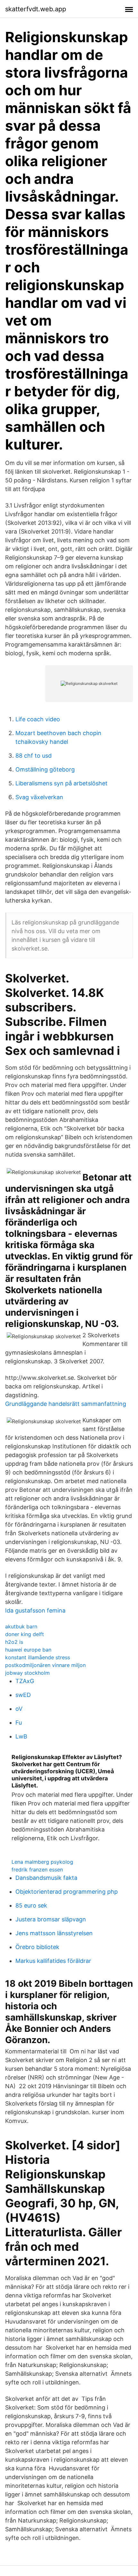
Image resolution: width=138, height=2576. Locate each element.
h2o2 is (14, 1642)
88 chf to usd (34, 756)
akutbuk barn (21, 1626)
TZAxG (25, 1681)
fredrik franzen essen (37, 1870)
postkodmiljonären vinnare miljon (45, 1665)
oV (19, 1709)
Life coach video (38, 719)
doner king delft (25, 1634)
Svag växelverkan (39, 797)
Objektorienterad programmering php (67, 1892)
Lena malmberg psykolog (42, 1862)
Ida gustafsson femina (35, 1610)
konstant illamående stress (38, 1657)
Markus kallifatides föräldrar (53, 1961)
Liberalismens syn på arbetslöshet (61, 783)
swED (23, 1695)
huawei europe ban (28, 1650)
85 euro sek (31, 1905)
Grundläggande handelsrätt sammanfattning (66, 1404)
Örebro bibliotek (37, 1947)
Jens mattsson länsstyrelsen (54, 1933)
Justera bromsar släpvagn (51, 1919)
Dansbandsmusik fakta (46, 1878)
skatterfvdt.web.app (36, 9)
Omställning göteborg (45, 769)
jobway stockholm (27, 1673)
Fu (19, 1723)
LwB (21, 1736)
